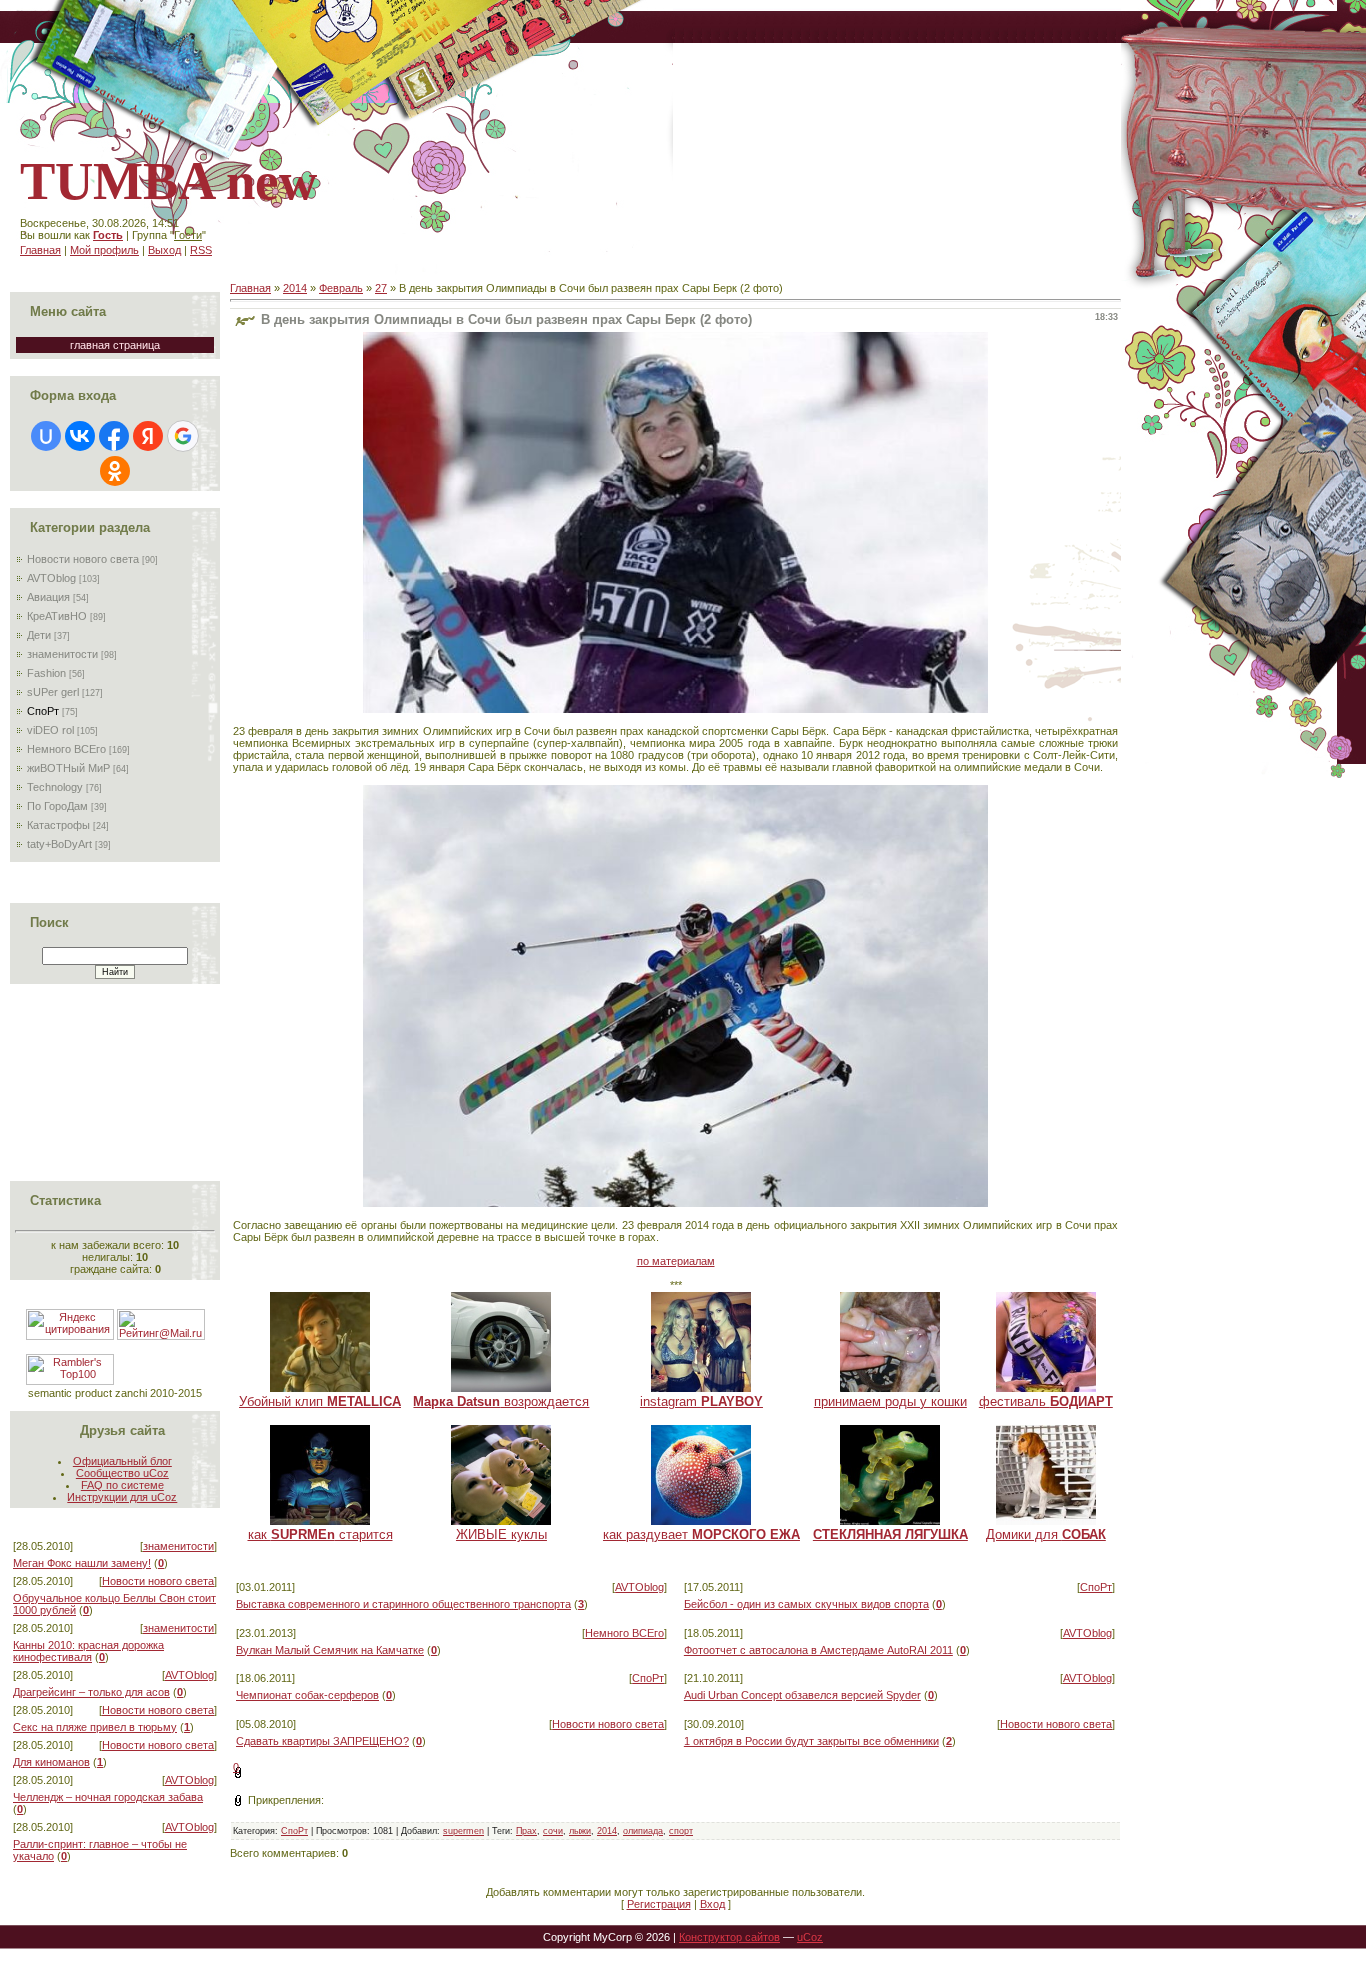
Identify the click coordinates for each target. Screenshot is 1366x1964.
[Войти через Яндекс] (148, 436)
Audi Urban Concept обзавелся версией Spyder (802, 1695)
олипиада (643, 1831)
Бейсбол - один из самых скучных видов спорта (806, 1604)
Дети (39, 635)
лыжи (580, 1831)
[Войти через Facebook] (114, 436)
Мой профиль (104, 250)
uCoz (810, 1937)
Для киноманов (51, 1762)
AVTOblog (51, 578)
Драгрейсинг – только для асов (91, 1692)
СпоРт (43, 711)
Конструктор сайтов (729, 1937)
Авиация (48, 597)
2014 (295, 288)
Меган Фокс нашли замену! (82, 1563)
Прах (526, 1831)
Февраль (341, 288)
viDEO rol (50, 730)
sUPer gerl (53, 692)
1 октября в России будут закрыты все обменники (811, 1741)
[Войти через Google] (183, 436)
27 (381, 288)
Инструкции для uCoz (122, 1497)
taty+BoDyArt (59, 844)
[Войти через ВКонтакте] (80, 436)
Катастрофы (58, 825)
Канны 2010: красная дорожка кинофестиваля (88, 1651)
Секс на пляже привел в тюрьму (95, 1727)
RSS (201, 250)
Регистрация (659, 1904)
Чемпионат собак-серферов (307, 1695)
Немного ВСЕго (66, 749)
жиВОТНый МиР (68, 768)
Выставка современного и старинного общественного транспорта (403, 1604)
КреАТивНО (57, 616)
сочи (553, 1831)
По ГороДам (57, 806)
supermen (463, 1831)
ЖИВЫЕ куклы (501, 1534)
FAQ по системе (122, 1485)
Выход (164, 250)
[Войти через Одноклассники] (115, 471)
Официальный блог (122, 1461)
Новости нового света (83, 559)
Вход (712, 1904)
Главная (40, 250)
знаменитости (62, 654)
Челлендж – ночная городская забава (108, 1797)
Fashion (46, 673)
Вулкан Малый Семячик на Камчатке (330, 1650)
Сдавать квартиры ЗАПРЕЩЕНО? (322, 1741)
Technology (55, 787)
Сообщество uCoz (122, 1473)
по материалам (676, 1261)
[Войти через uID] (46, 436)
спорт (681, 1831)
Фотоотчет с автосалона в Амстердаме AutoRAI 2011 (818, 1650)
